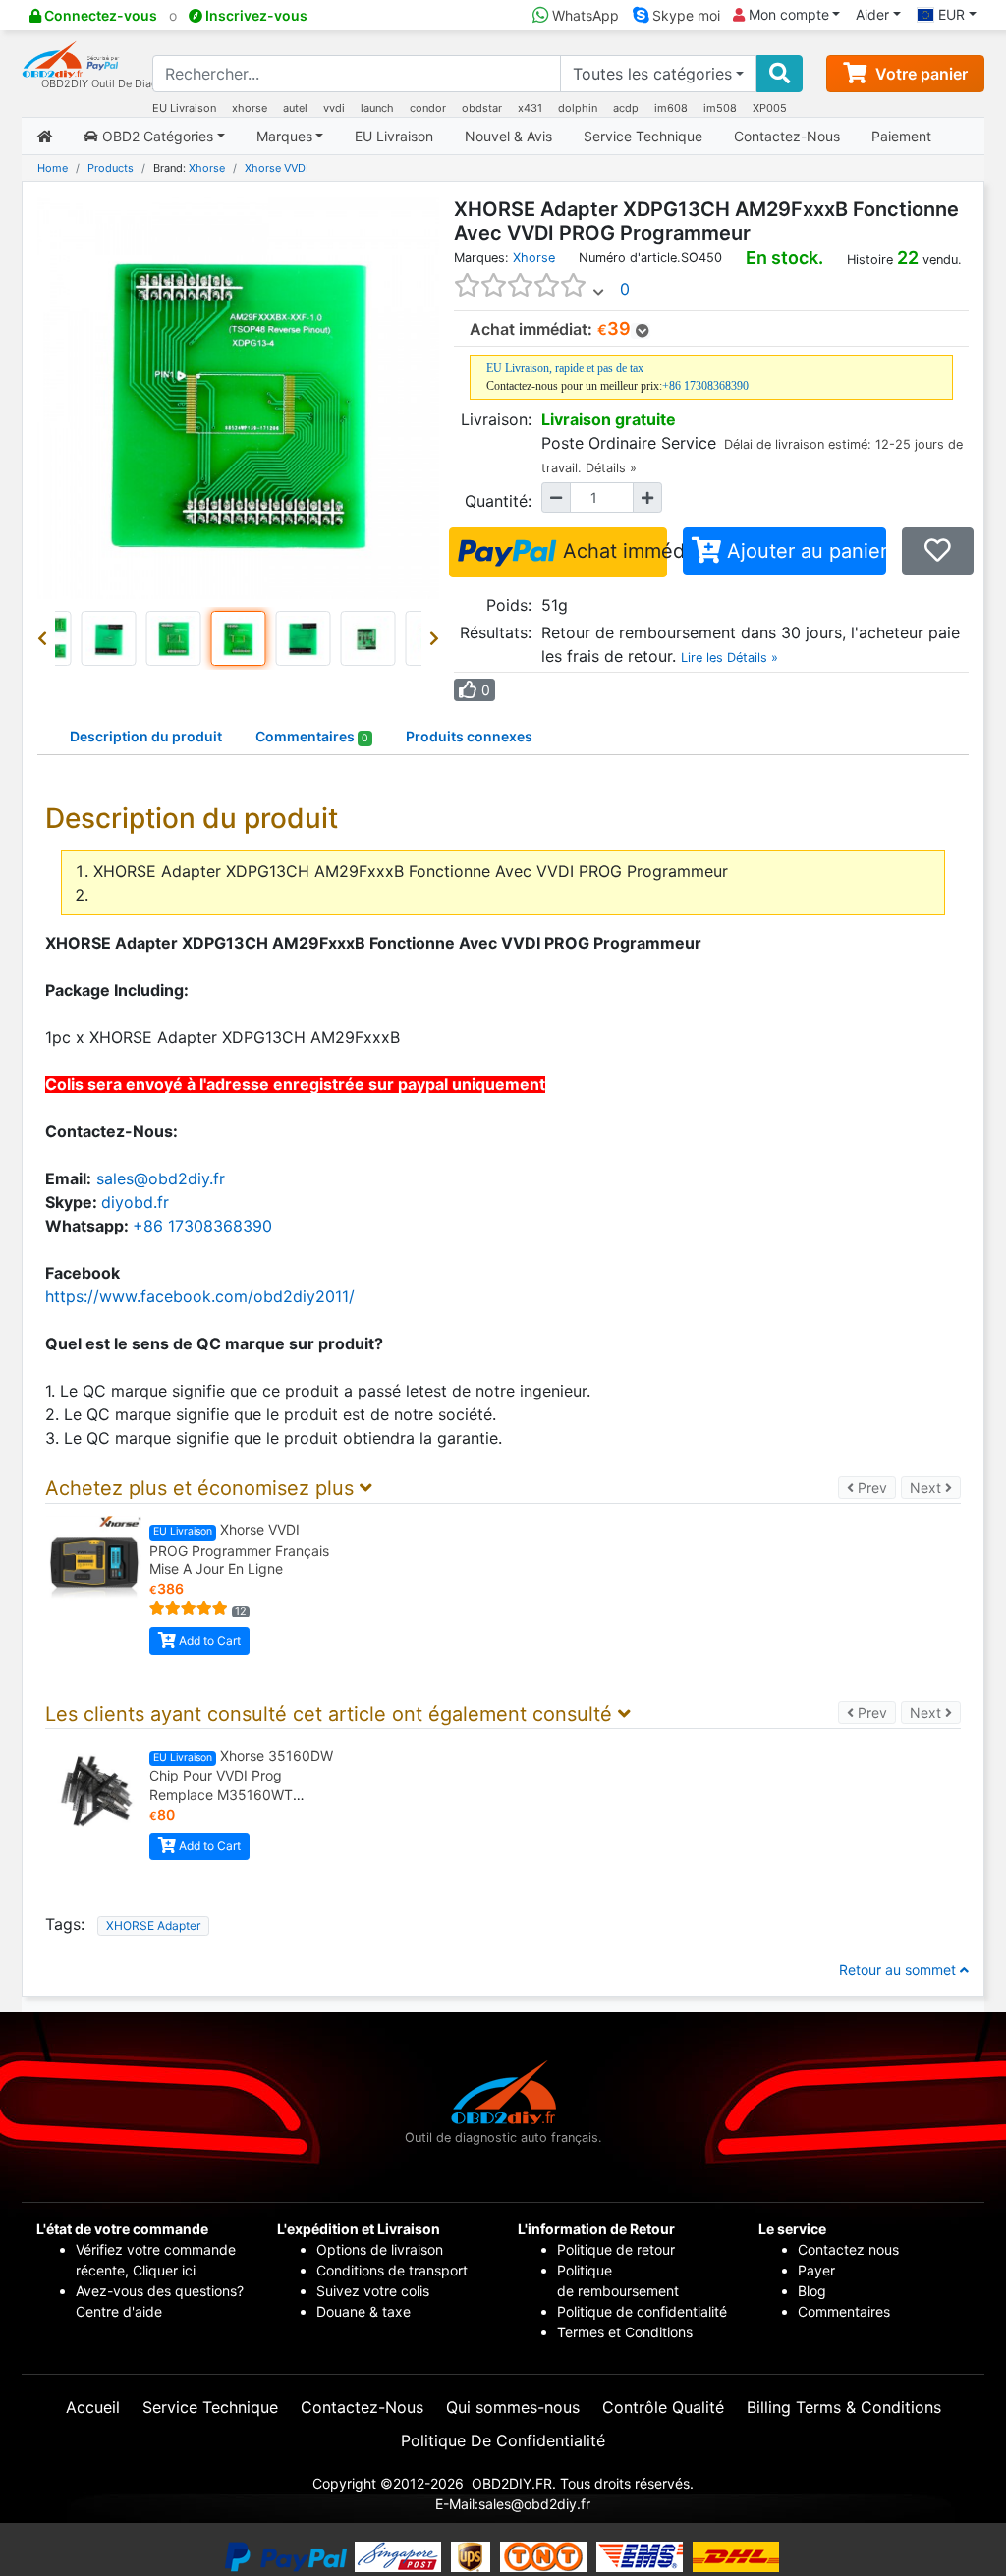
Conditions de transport (392, 2270)
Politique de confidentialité (642, 2311)
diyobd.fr (135, 1202)
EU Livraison (184, 108)
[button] (46, 638)
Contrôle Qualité (663, 2407)
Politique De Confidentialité (503, 2440)
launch (377, 108)
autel (295, 108)
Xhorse (207, 168)
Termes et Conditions (625, 2332)
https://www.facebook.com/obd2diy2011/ (200, 1296)
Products (111, 168)
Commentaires (844, 2311)
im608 (671, 108)
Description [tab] (146, 736)
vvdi (334, 108)
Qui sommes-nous (513, 2407)
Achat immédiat (613, 551)
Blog (812, 2291)
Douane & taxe (363, 2311)
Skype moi (684, 15)
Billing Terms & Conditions (844, 2407)
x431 (530, 108)
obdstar (482, 108)
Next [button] (935, 1487)
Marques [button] (284, 136)
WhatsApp (584, 15)
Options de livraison (380, 2249)
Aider (872, 14)
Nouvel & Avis (508, 136)
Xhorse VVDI (277, 168)
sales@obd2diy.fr (161, 1178)
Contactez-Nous (787, 136)
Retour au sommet (899, 1970)
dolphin (578, 108)
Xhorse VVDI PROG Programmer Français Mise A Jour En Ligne (239, 1549)
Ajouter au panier (804, 551)
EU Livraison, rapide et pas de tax (565, 368)
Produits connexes (469, 736)
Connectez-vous (99, 15)
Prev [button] (875, 1487)
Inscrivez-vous (255, 15)
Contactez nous (850, 2249)
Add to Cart (208, 1641)
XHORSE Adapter (153, 1925)
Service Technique (643, 136)
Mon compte (787, 14)
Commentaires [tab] (312, 736)
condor (428, 108)
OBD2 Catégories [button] (156, 136)
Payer (816, 2270)
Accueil (93, 2407)
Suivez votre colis (373, 2291)
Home (53, 168)
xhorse (250, 108)
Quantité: (498, 501)
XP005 (770, 108)
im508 (720, 108)
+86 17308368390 (705, 386)
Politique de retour (616, 2249)
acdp (626, 108)
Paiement (901, 136)
